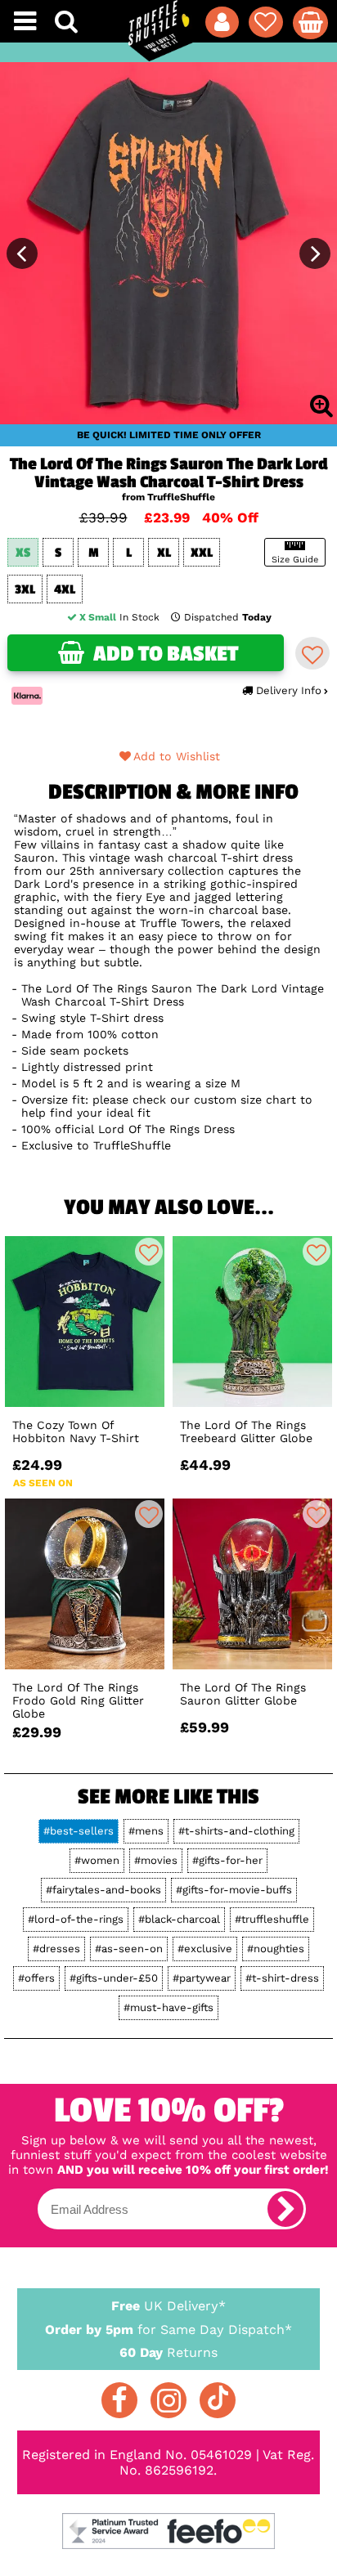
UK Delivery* (168, 2306)
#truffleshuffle (272, 1919)
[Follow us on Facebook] (119, 2400)
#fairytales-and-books (103, 1890)
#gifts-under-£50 (114, 1978)
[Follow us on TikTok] (218, 2400)
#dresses (56, 1949)
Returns (168, 2352)
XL (164, 553)
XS (23, 553)
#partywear (202, 1978)
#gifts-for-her (227, 1860)
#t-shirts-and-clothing (236, 1831)
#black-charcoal (179, 1919)
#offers (36, 1978)
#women (97, 1860)
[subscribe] (285, 2209)
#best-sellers (79, 1831)
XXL (202, 553)
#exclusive (205, 1949)
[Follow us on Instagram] (168, 2400)
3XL (25, 590)
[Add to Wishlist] (312, 653)
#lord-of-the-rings (76, 1919)
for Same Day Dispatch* (168, 2330)
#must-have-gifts (168, 2007)
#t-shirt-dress (282, 1978)
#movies (156, 1860)
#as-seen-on (129, 1949)
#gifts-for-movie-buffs (234, 1890)
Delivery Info (289, 690)
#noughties (276, 1949)
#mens (146, 1831)
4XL (65, 590)
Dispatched (228, 617)
